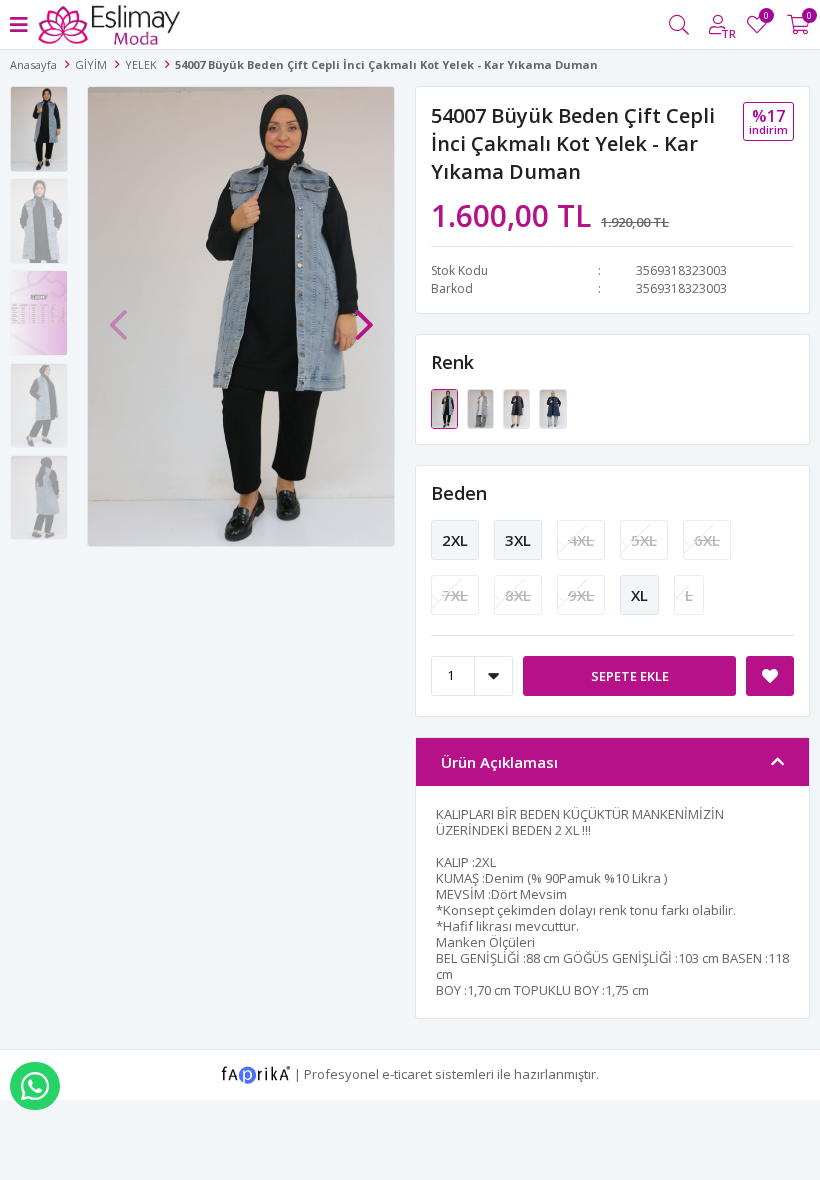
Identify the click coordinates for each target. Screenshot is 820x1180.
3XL (518, 540)
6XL (707, 540)
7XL (455, 595)
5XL (644, 540)
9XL (581, 595)
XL (639, 595)
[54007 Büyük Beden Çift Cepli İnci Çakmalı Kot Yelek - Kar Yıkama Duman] (446, 407)
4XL (581, 540)
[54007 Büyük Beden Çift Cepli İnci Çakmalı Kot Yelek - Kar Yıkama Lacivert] (552, 407)
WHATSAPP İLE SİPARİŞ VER (35, 1086)
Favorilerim (765, 18)
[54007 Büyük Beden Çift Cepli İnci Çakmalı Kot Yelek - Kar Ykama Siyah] (518, 407)
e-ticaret (407, 1073)
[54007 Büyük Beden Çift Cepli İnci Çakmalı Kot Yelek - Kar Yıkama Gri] (482, 407)
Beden (459, 493)
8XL (518, 595)
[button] (364, 315)
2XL (455, 540)
